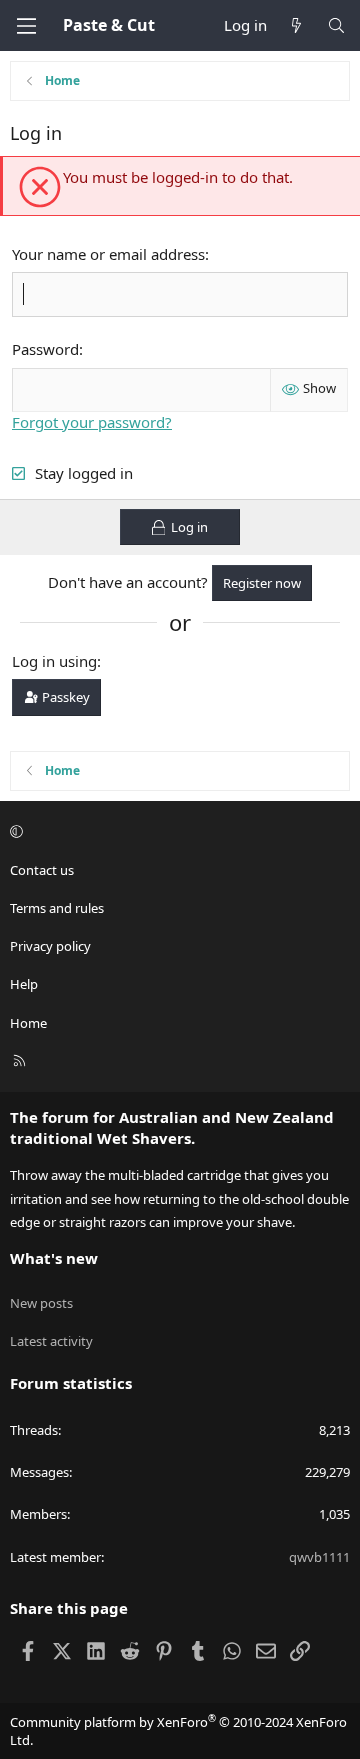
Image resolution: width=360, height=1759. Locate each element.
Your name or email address (108, 254)
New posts (41, 1303)
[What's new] (296, 25)
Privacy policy (50, 946)
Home (28, 1023)
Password (45, 349)
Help (24, 984)
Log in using (54, 661)
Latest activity (51, 1341)
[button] (177, 832)
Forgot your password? (92, 422)
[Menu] (26, 26)
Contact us (42, 870)
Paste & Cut (109, 25)
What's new (54, 1258)
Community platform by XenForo (178, 1731)
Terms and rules (57, 908)
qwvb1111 (319, 1557)
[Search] (336, 25)
